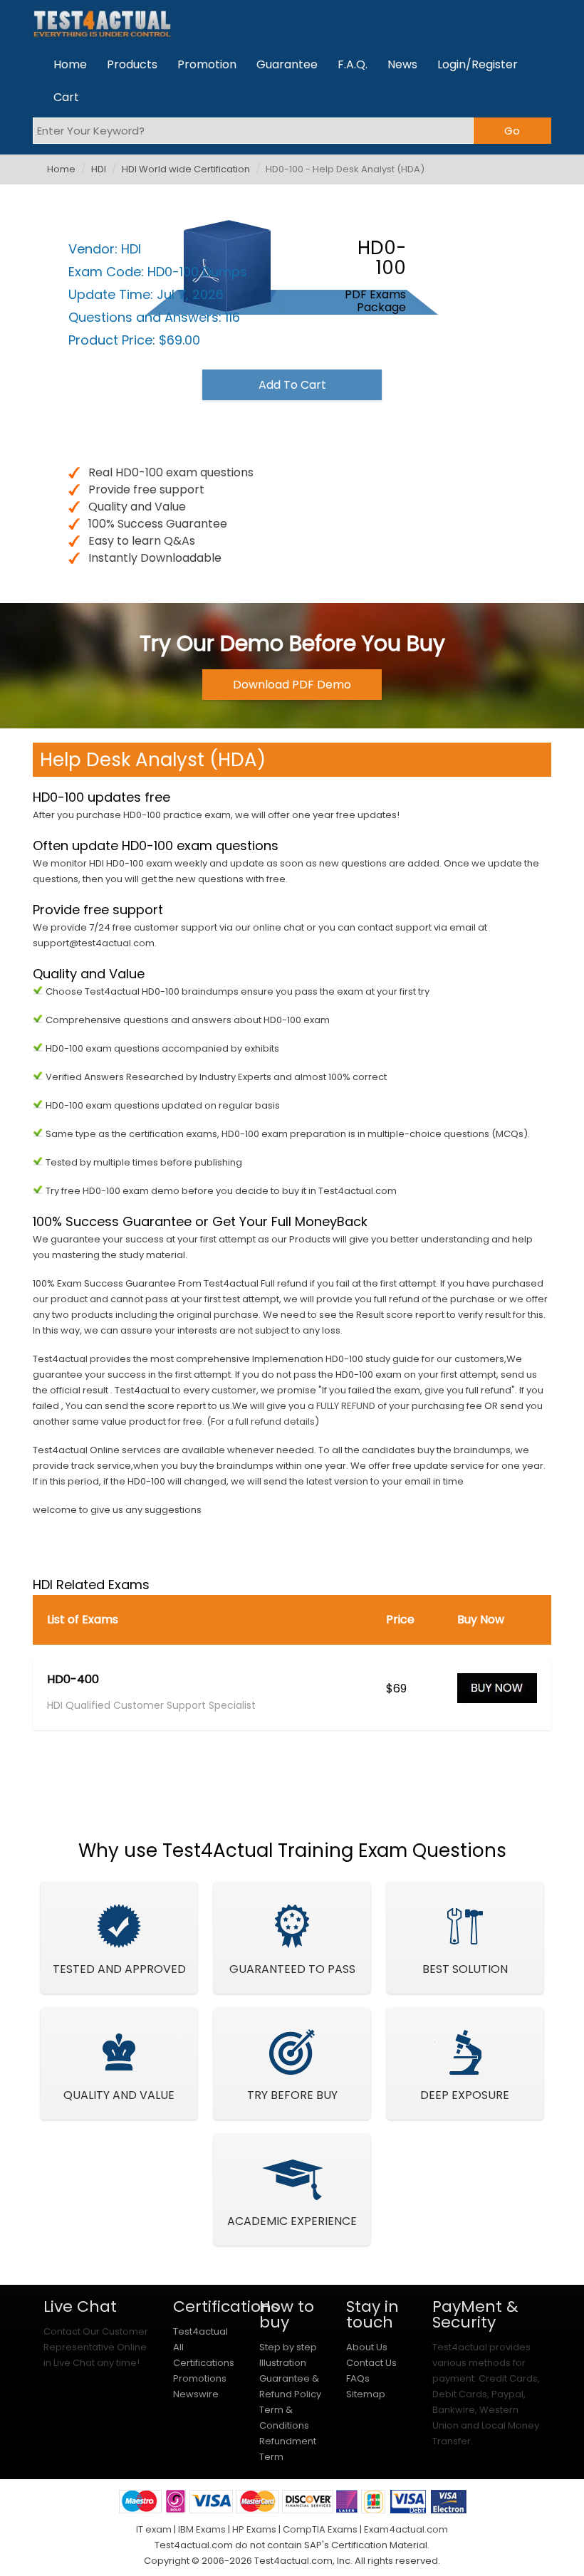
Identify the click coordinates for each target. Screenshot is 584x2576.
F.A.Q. (353, 64)
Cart (66, 97)
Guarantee (287, 64)
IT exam (154, 2529)
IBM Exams (202, 2529)
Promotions (200, 2378)
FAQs (358, 2378)
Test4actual (200, 2331)
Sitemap (366, 2394)
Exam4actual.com (406, 2529)
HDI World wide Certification (186, 169)
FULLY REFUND (346, 1406)
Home (70, 64)
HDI (99, 169)
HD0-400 (73, 1680)
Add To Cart (292, 385)
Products (132, 64)
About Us (367, 2347)
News (402, 64)
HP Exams (254, 2529)
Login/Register (478, 64)
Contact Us (371, 2363)
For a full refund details (263, 1421)
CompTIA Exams (320, 2529)
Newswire (196, 2394)
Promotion (207, 64)
